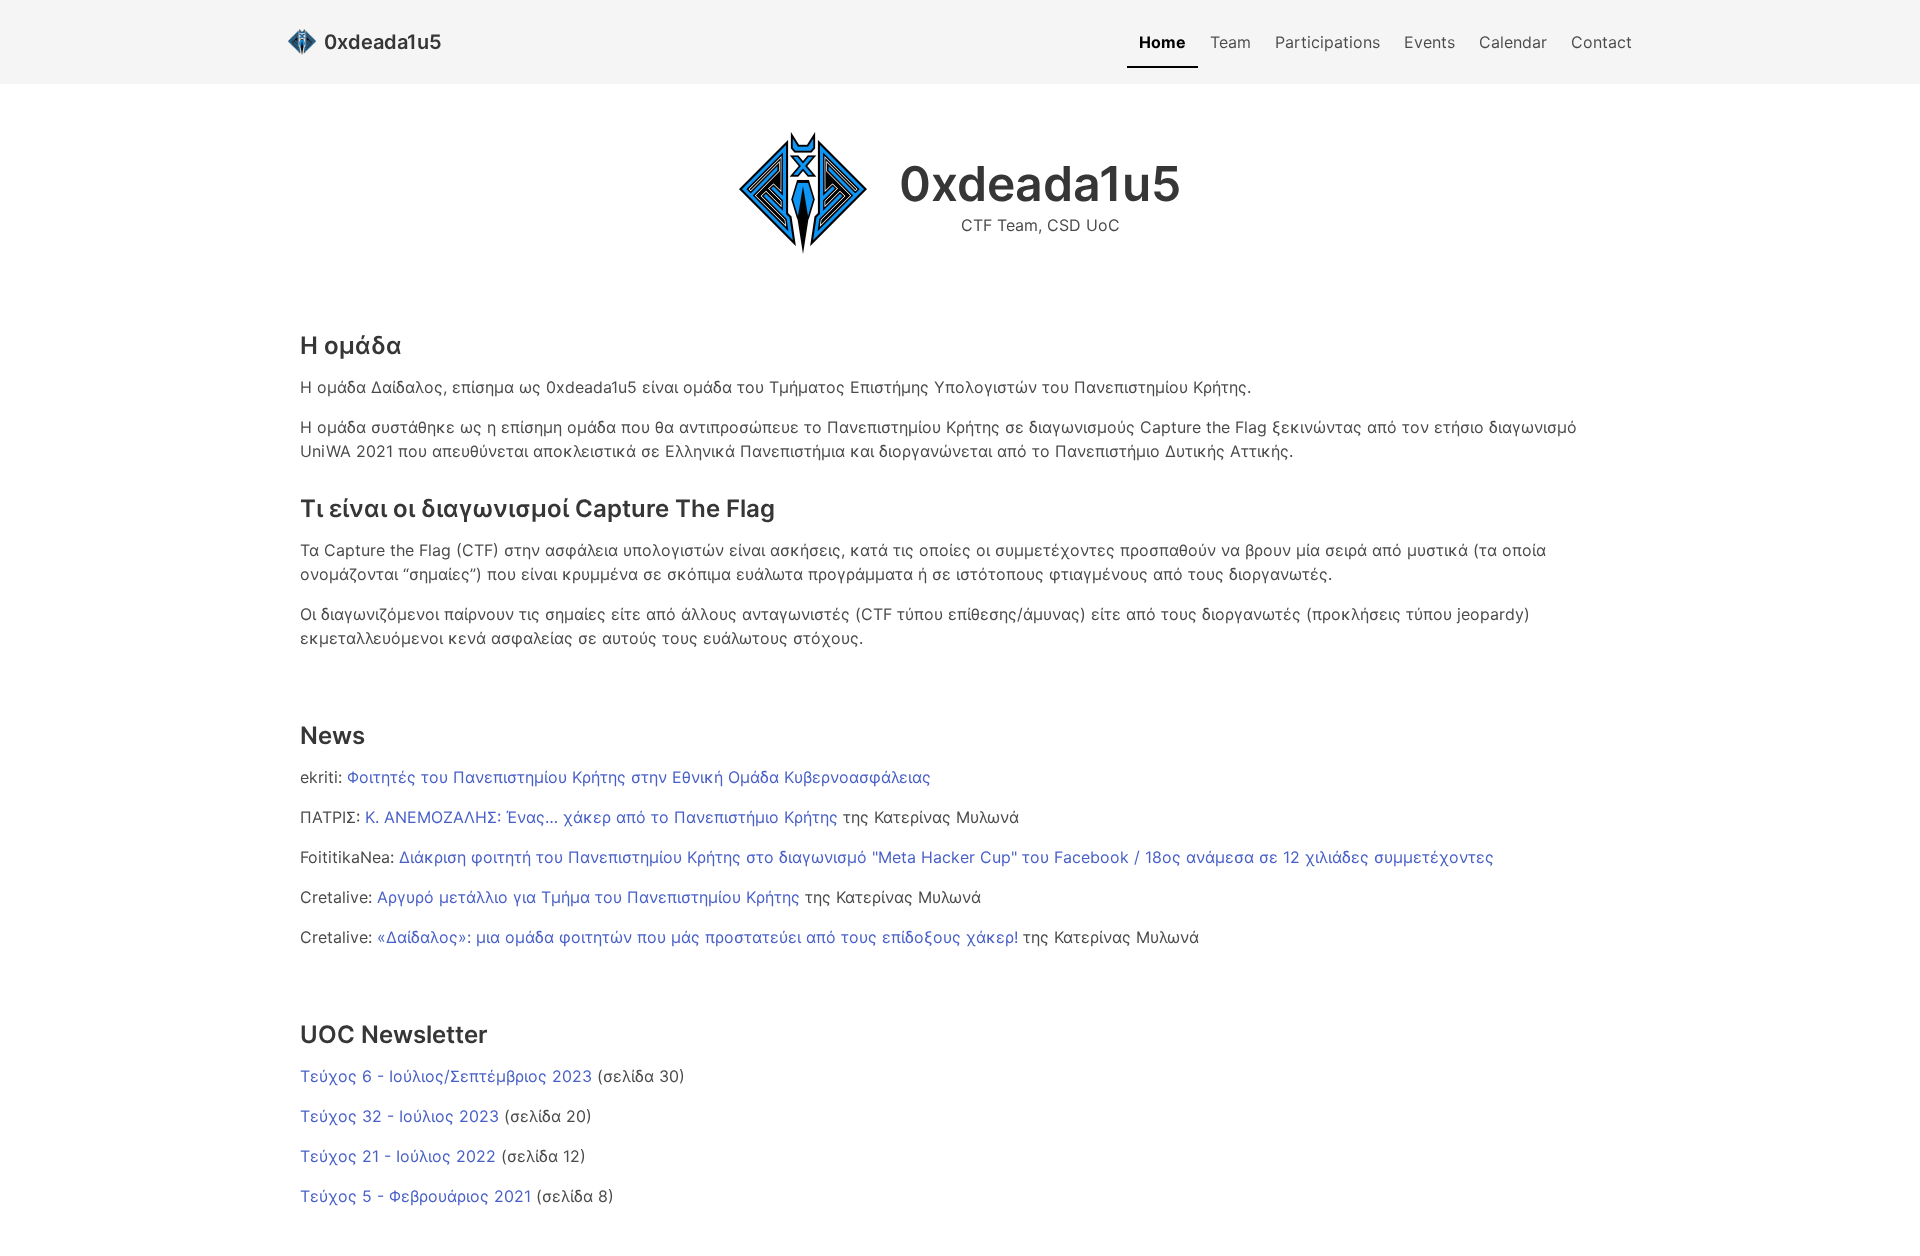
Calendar (1513, 42)
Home (1162, 42)
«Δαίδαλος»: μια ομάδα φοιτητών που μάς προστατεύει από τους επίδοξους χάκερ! (697, 937)
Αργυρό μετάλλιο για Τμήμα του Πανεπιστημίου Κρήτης (591, 897)
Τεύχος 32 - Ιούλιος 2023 (399, 1116)
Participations (1327, 42)
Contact (1601, 42)
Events (1429, 42)
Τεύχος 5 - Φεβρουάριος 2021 (415, 1196)
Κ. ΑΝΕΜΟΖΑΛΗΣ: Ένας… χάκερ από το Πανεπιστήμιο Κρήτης (604, 817)
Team (1230, 42)
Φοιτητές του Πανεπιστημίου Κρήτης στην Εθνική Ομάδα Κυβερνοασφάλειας (639, 777)
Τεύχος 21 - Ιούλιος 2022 (398, 1156)
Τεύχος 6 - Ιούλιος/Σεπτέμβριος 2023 (446, 1076)
